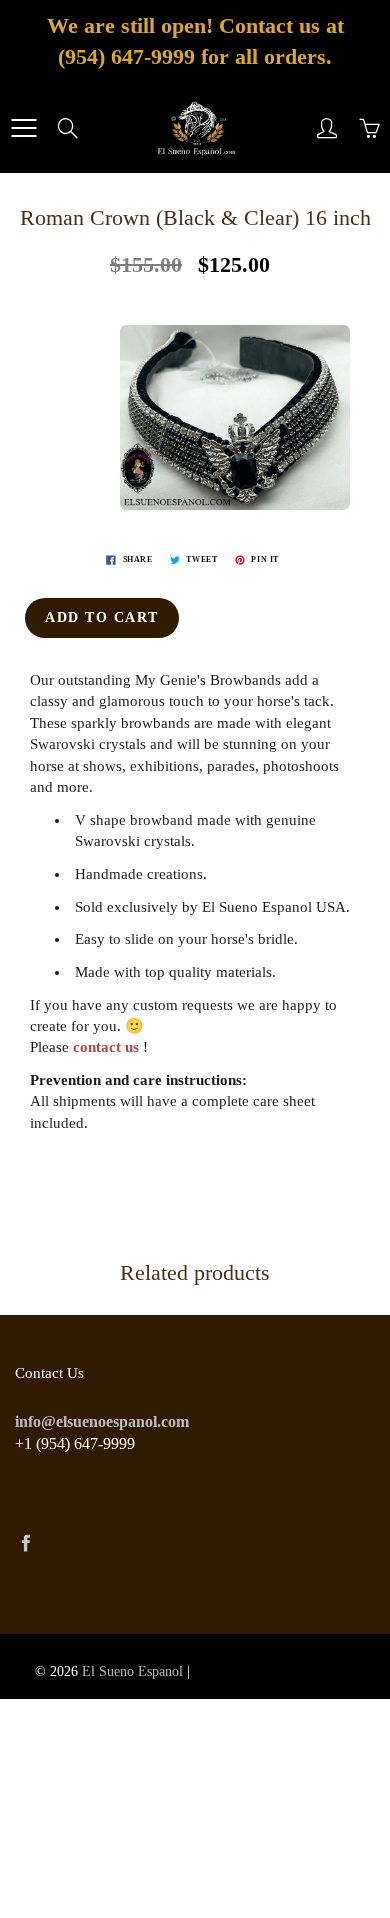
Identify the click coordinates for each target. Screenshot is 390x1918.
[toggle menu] (23, 128)
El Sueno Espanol (132, 1671)
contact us (106, 1047)
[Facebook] (25, 1543)
